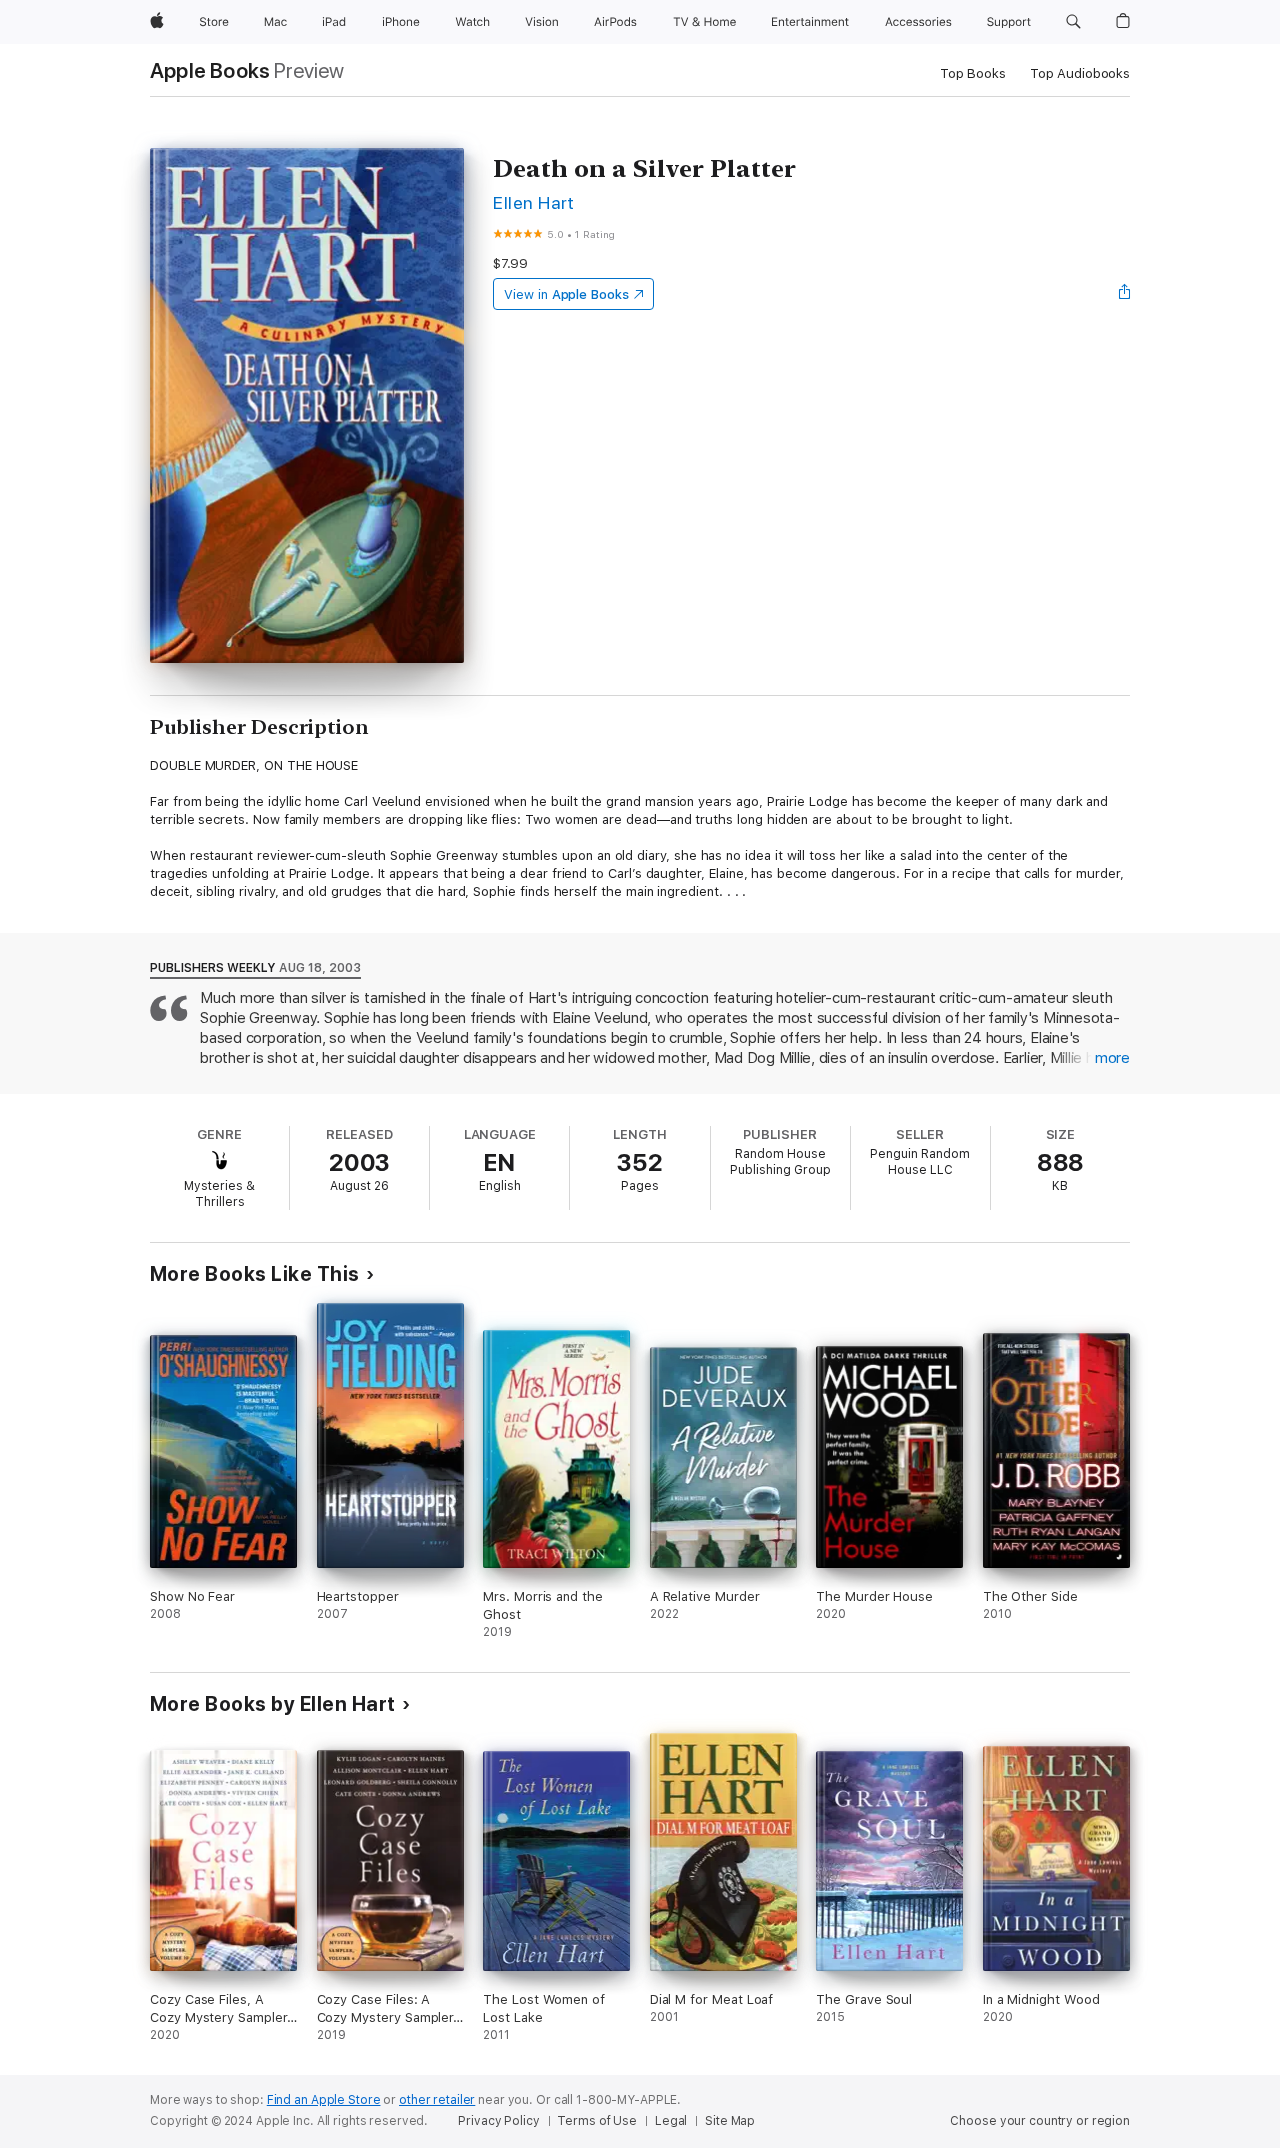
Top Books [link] (973, 73)
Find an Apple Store (324, 2100)
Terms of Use (597, 2121)
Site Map (730, 2121)
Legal (671, 2121)
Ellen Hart (534, 202)
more (1112, 1058)
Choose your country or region (1040, 2121)
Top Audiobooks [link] (1080, 73)
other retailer (437, 2100)
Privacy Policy (498, 2121)
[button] (1073, 22)
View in (566, 294)
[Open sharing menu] (1125, 294)
